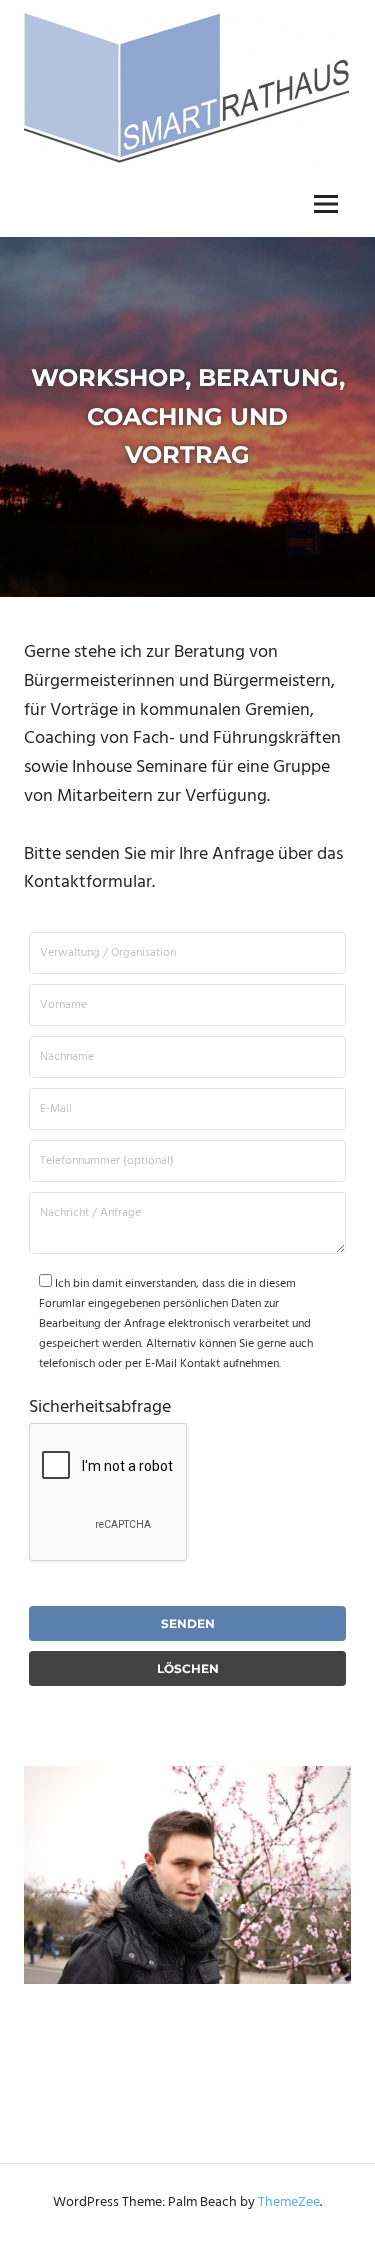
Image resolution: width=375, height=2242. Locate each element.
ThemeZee (289, 2202)
